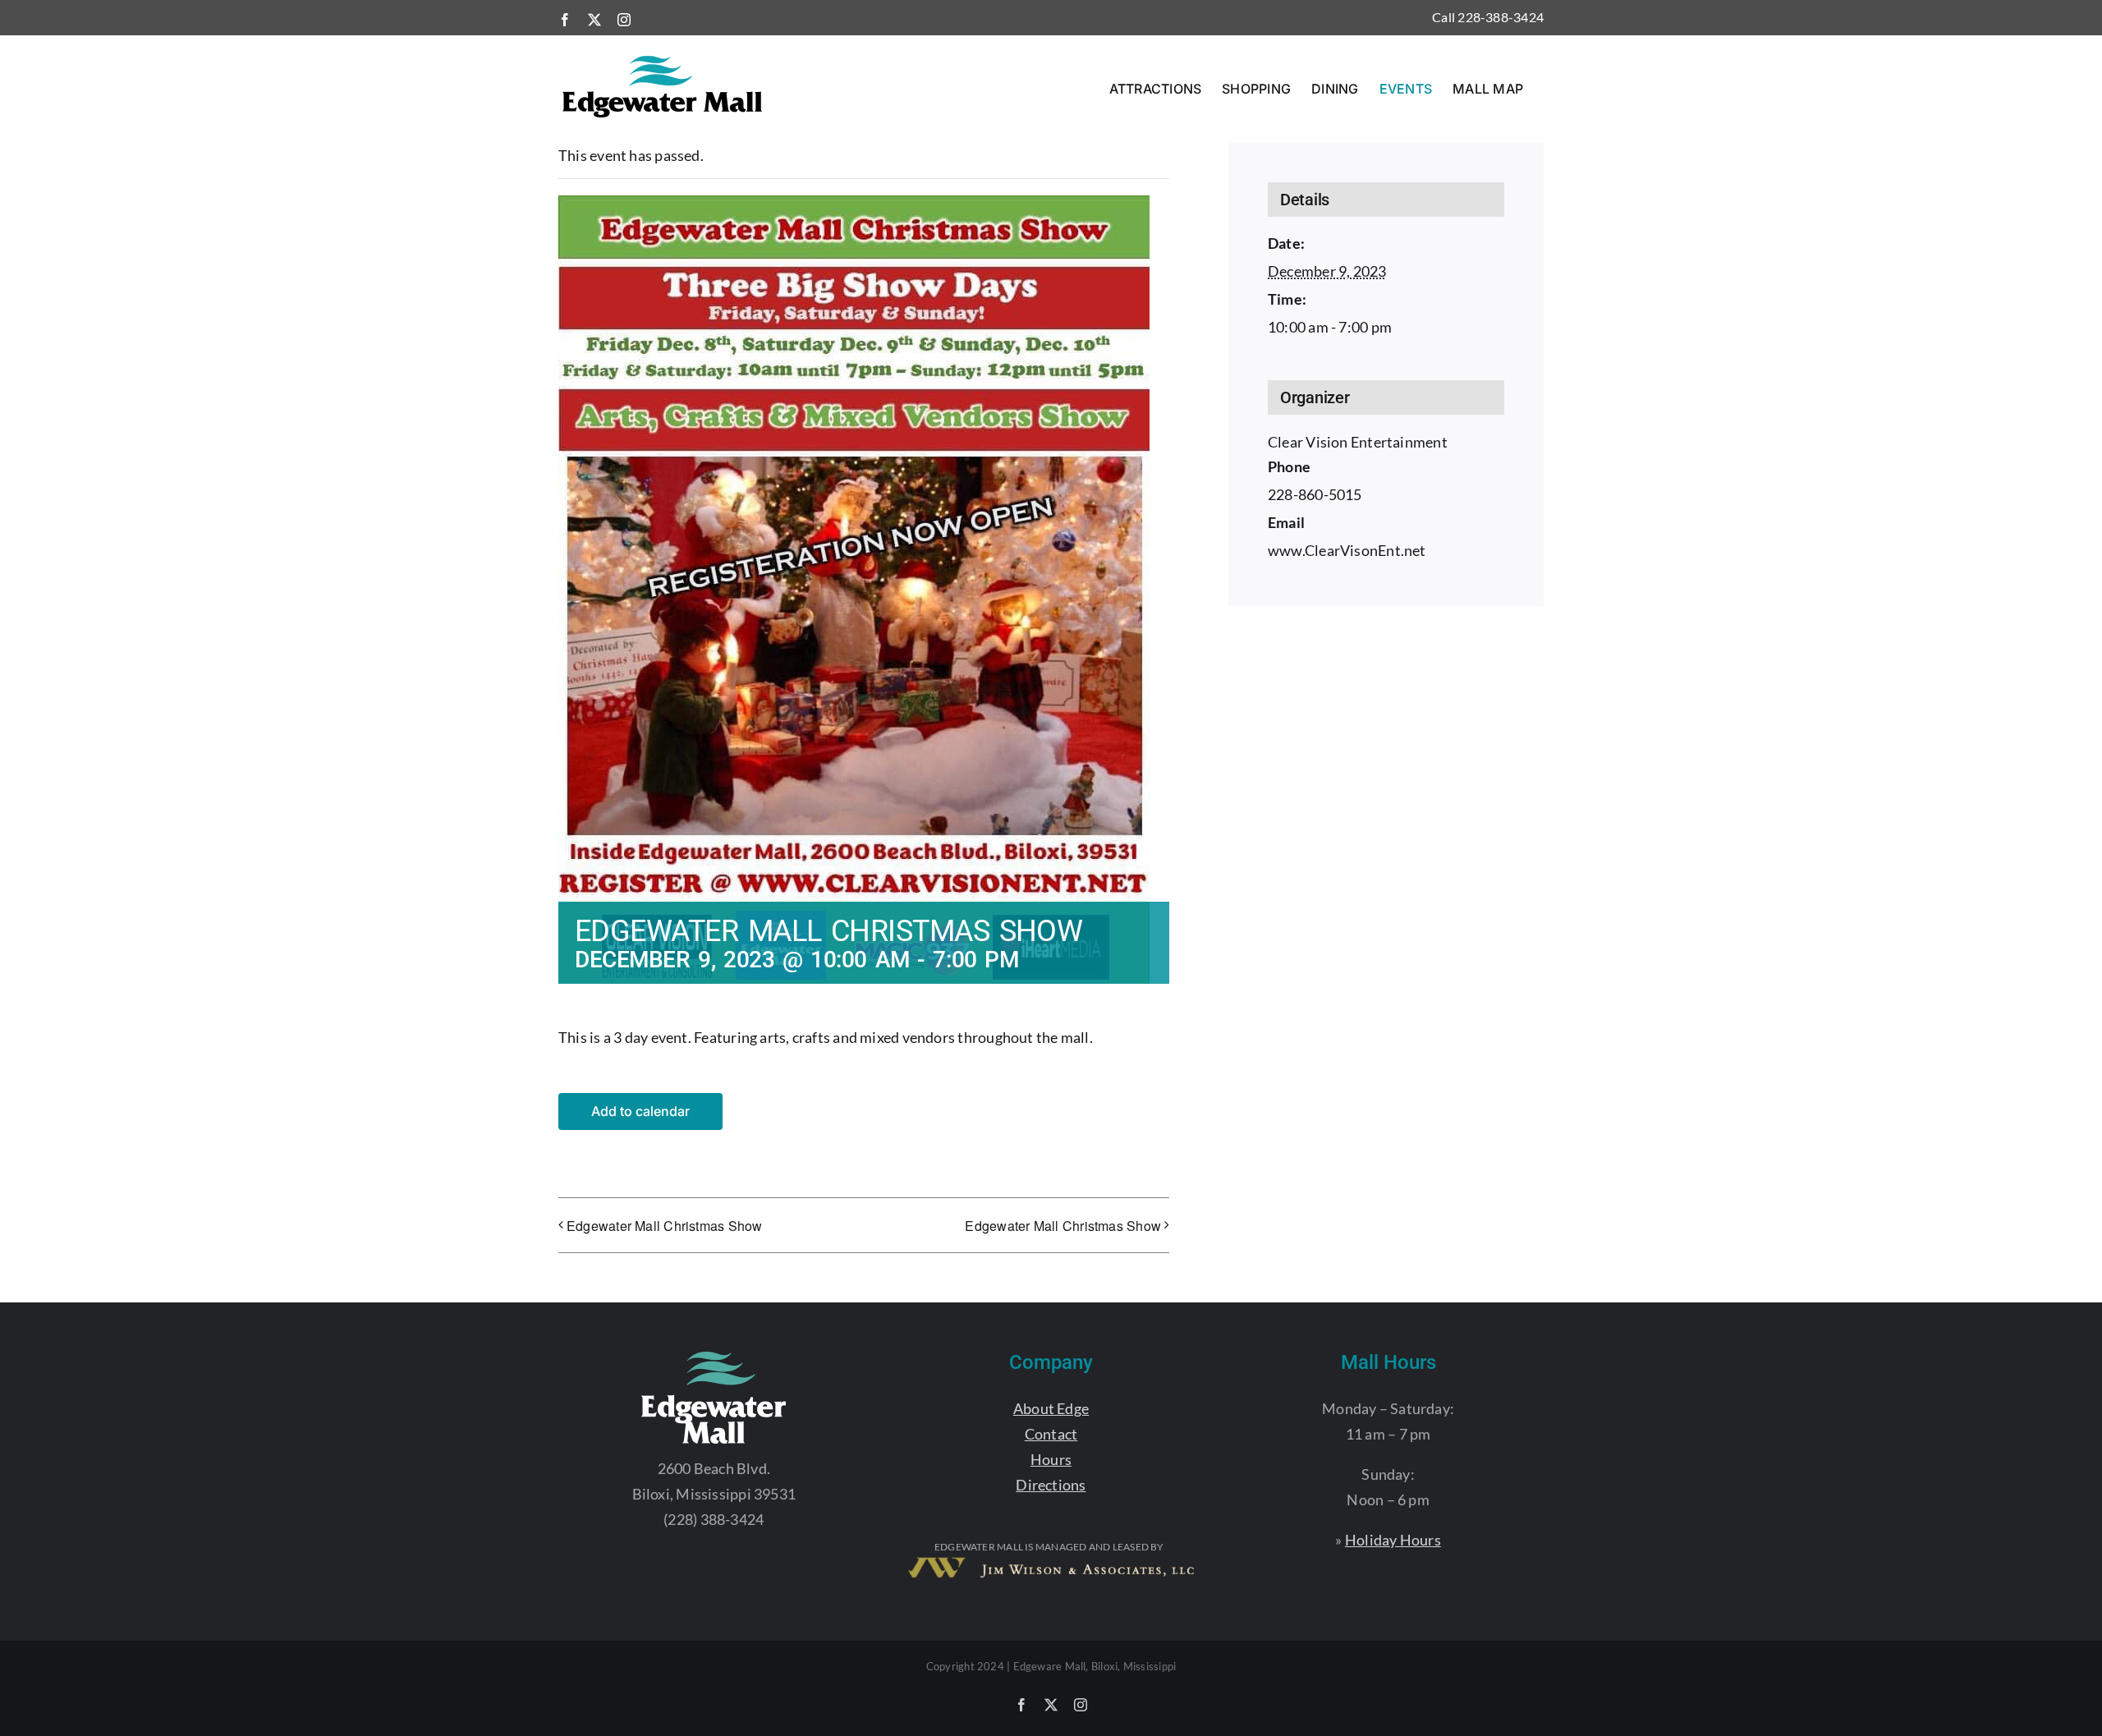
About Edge (1051, 1408)
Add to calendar (640, 1111)
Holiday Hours (1393, 1540)
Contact (1051, 1434)
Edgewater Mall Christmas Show (665, 1226)
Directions (1051, 1485)
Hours (1051, 1459)
